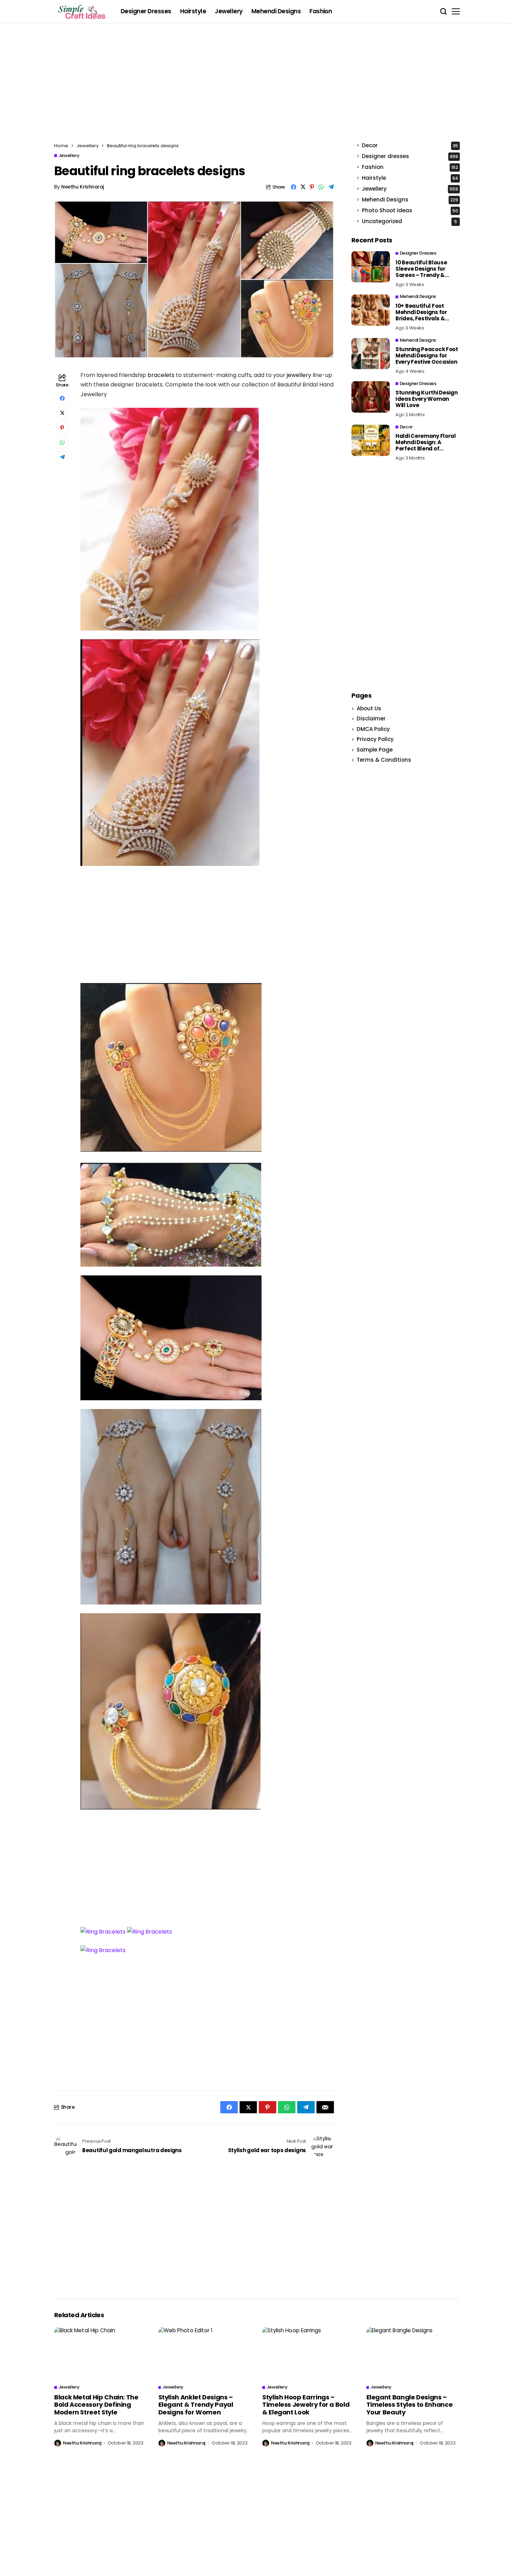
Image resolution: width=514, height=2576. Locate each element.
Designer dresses (410, 156)
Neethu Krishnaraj (83, 187)
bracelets (161, 375)
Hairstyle (410, 178)
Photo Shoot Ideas (410, 211)
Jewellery (88, 146)
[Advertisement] (257, 86)
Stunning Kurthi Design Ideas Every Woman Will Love (426, 399)
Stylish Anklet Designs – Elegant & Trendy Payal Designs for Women (196, 2405)
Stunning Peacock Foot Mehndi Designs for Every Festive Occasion (427, 355)
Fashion (410, 167)
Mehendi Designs (410, 200)
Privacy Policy (375, 739)
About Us (369, 708)
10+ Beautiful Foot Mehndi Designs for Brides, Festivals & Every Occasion (421, 315)
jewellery (299, 375)
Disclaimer (371, 718)
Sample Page (375, 750)
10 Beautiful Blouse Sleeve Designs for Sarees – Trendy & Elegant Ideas (421, 272)
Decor (410, 146)
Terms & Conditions (384, 760)
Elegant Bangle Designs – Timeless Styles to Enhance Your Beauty (410, 2405)
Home (61, 146)
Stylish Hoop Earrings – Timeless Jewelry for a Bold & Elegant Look (306, 2405)
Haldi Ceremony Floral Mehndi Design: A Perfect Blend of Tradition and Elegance (427, 446)
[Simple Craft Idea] (82, 12)
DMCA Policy (373, 729)
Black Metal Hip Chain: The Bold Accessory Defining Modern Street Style (96, 2405)
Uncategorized (409, 222)
